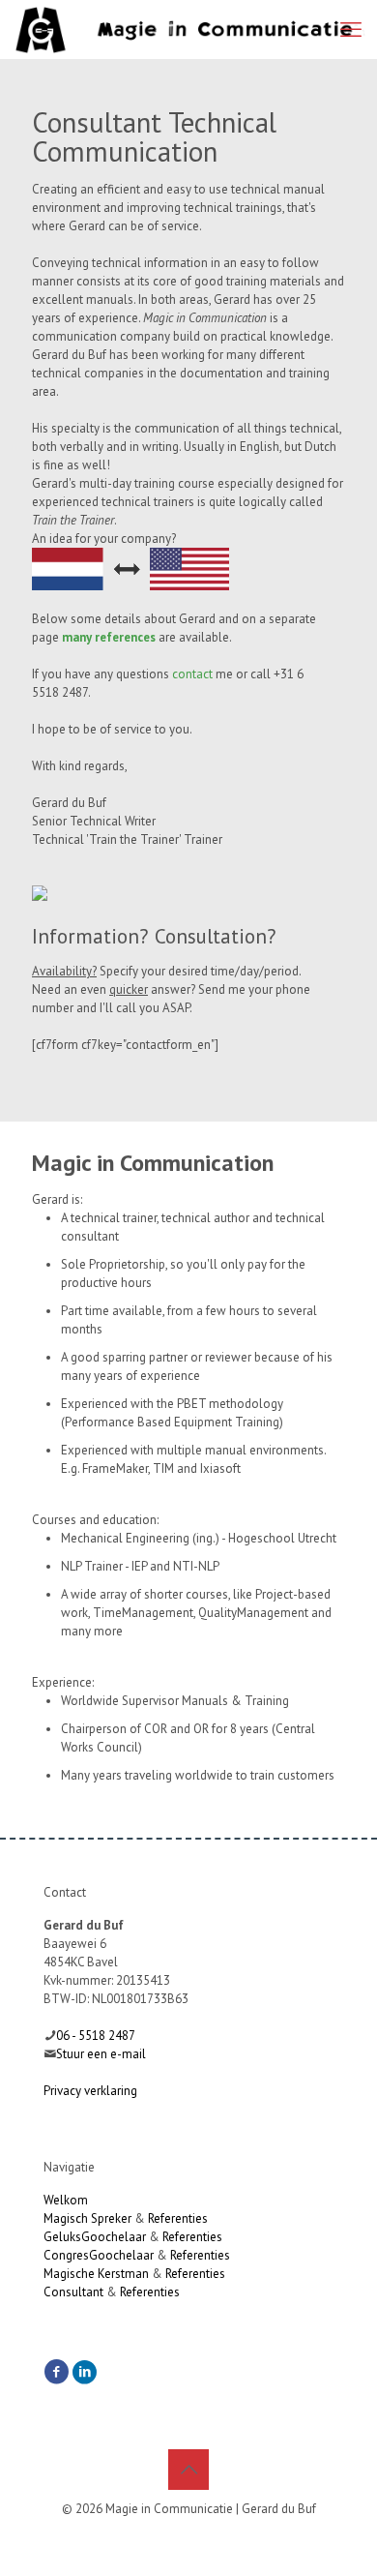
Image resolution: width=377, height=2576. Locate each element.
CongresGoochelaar (99, 2255)
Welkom (66, 2200)
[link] (130, 569)
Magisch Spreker (87, 2218)
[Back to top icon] (188, 2470)
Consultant (73, 2292)
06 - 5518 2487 (96, 2036)
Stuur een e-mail (101, 2054)
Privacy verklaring (90, 2091)
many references (109, 637)
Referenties (178, 2218)
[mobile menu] (351, 29)
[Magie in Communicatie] (190, 29)
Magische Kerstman (96, 2274)
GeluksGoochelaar (95, 2237)
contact (192, 674)
